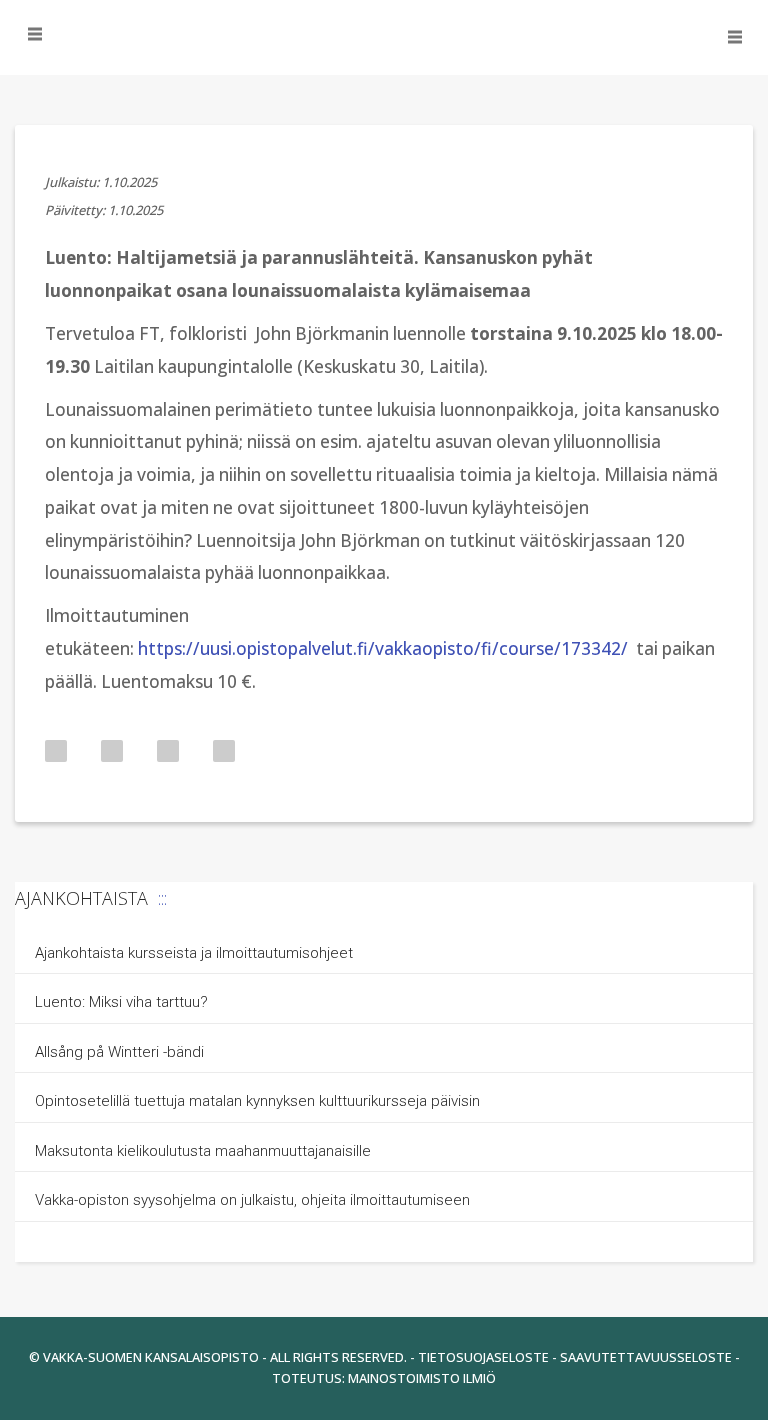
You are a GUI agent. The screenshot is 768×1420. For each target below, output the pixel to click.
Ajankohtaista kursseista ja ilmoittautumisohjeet (194, 953)
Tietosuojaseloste (483, 1357)
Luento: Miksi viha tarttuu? (121, 1002)
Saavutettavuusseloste (646, 1357)
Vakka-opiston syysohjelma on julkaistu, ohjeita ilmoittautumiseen (252, 1200)
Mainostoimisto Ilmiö (422, 1378)
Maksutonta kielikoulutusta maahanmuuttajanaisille (203, 1151)
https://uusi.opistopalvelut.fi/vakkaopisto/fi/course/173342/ (383, 648)
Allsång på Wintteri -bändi (119, 1052)
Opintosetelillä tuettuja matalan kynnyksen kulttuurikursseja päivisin (257, 1101)
